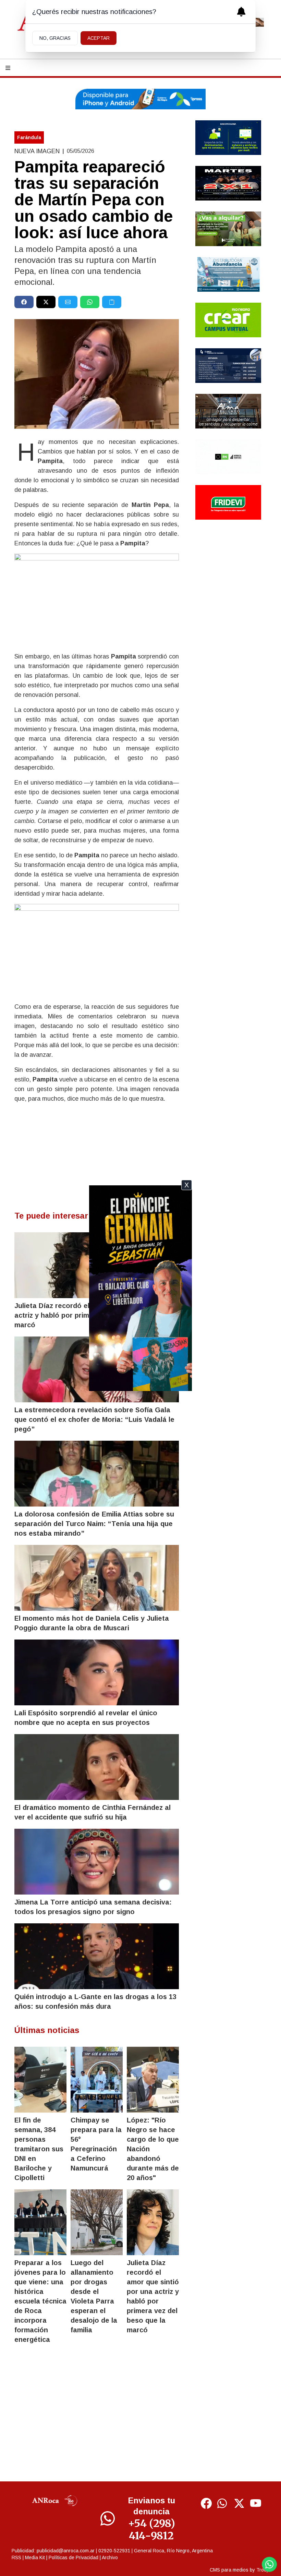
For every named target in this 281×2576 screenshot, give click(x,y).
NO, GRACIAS (55, 38)
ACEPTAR (99, 38)
